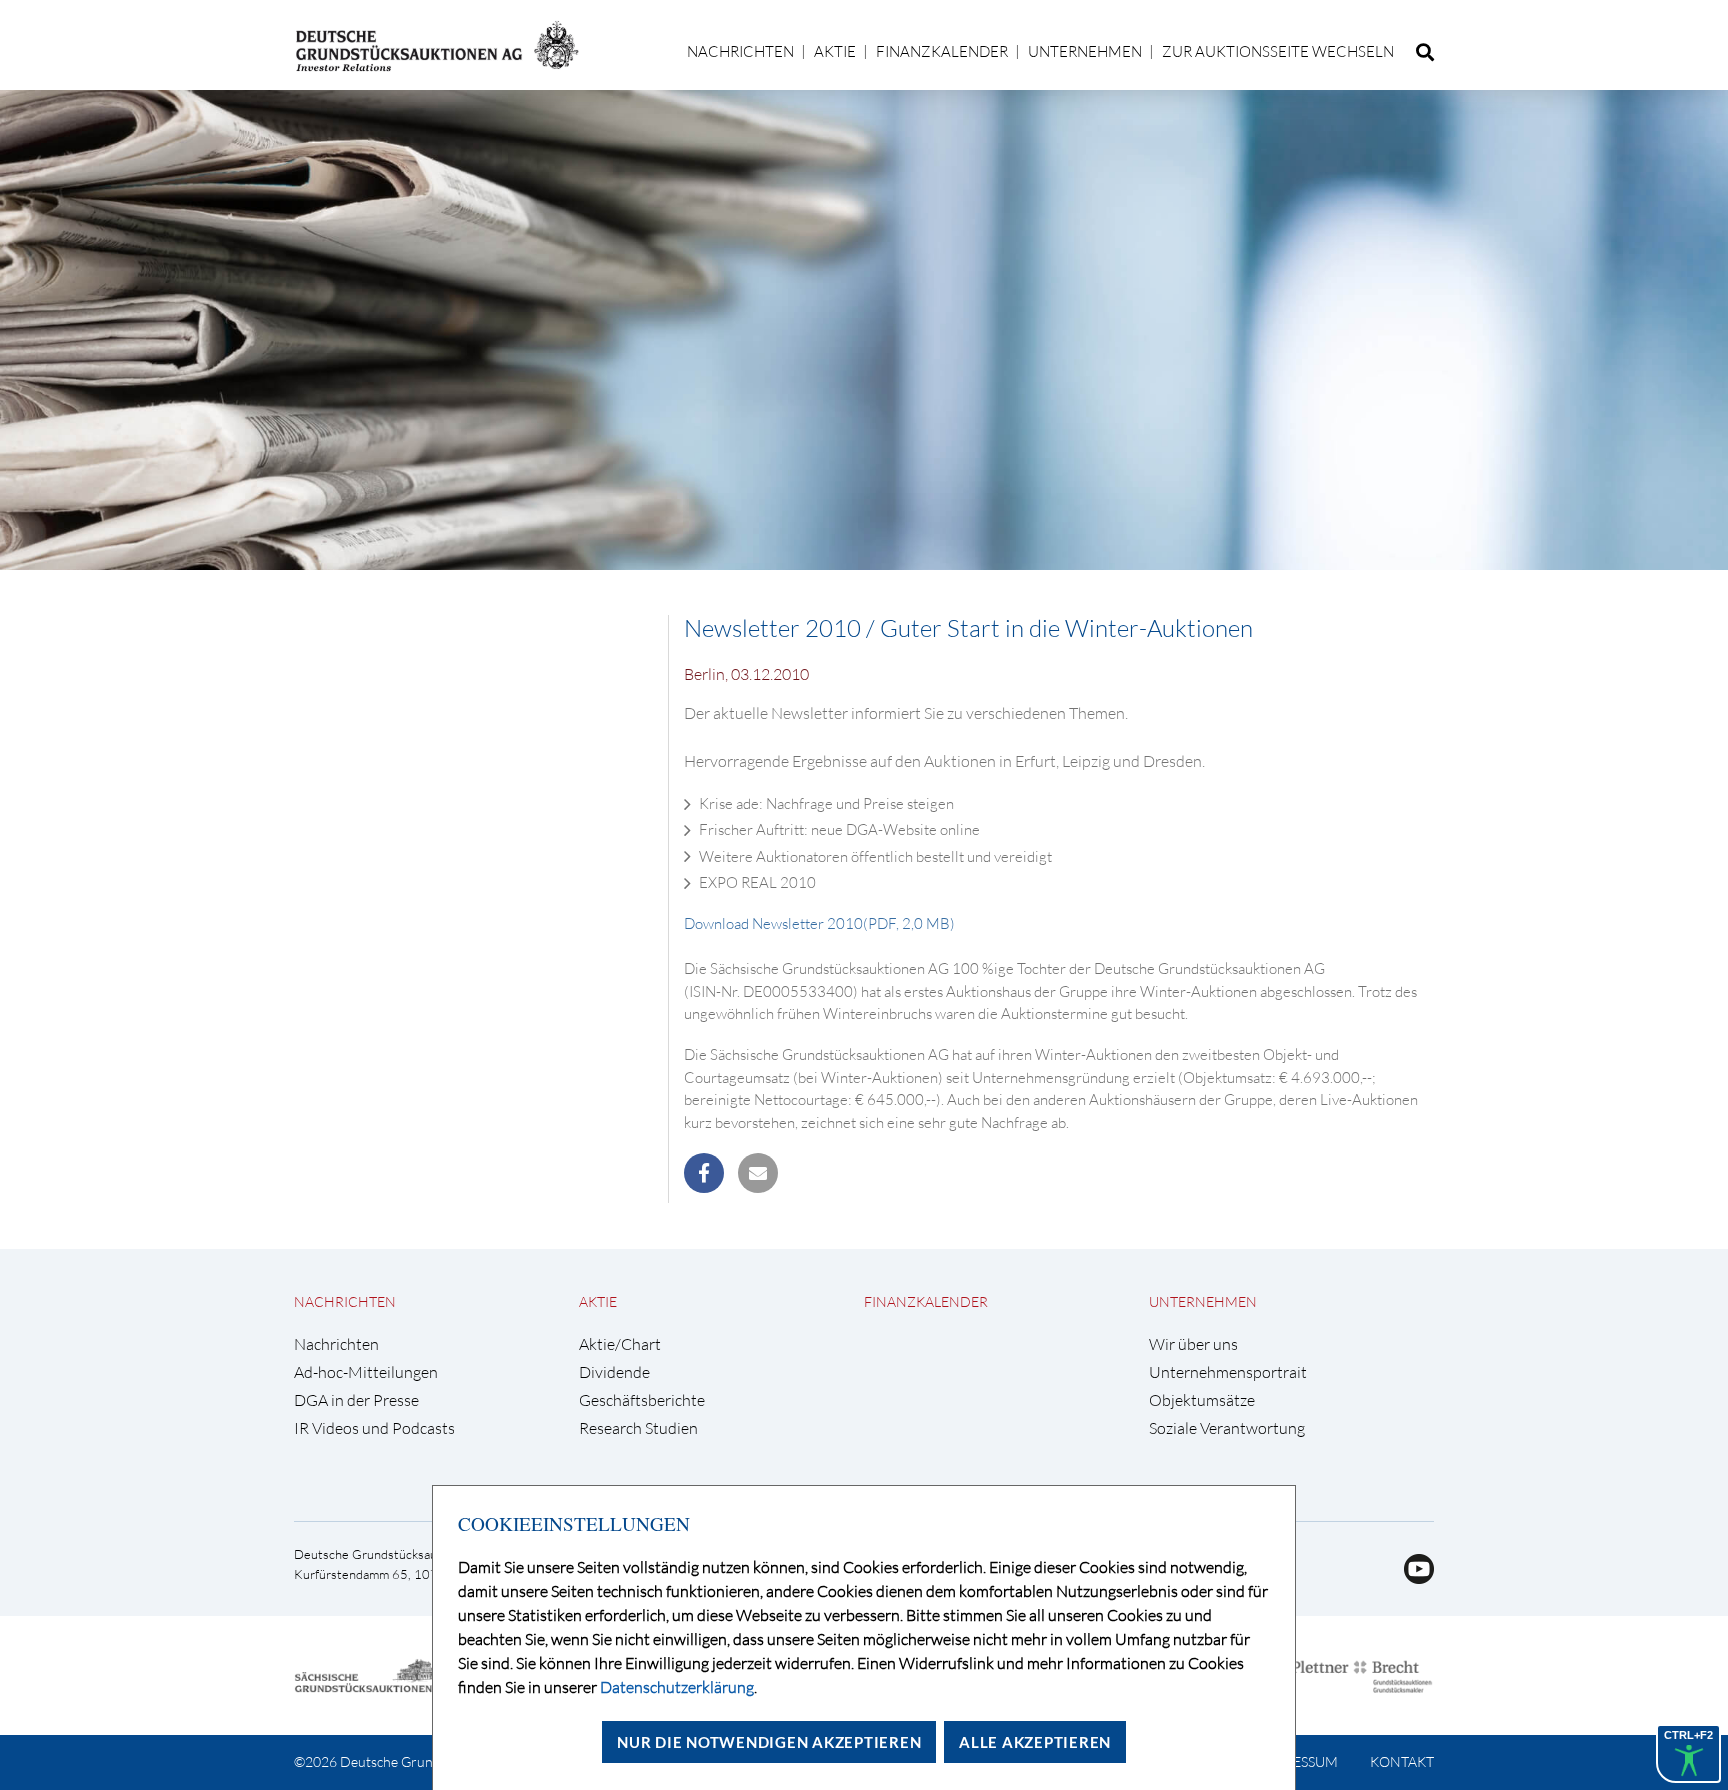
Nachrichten (740, 51)
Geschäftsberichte (642, 1400)
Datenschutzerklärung (677, 1687)
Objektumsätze (1202, 1400)
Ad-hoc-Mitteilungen (366, 1372)
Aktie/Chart (620, 1344)
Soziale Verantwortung (1227, 1428)
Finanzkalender (942, 51)
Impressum (1298, 1761)
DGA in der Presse (356, 1400)
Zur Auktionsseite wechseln (1278, 51)
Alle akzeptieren (1035, 1742)
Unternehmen (1085, 51)
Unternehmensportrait (1228, 1372)
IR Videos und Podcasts (374, 1428)
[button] (704, 1173)
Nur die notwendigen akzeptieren (769, 1742)
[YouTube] (1411, 1578)
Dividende (614, 1372)
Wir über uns (1193, 1344)
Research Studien (638, 1428)
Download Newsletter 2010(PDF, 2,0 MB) (819, 923)
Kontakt (1402, 1761)
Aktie (835, 51)
